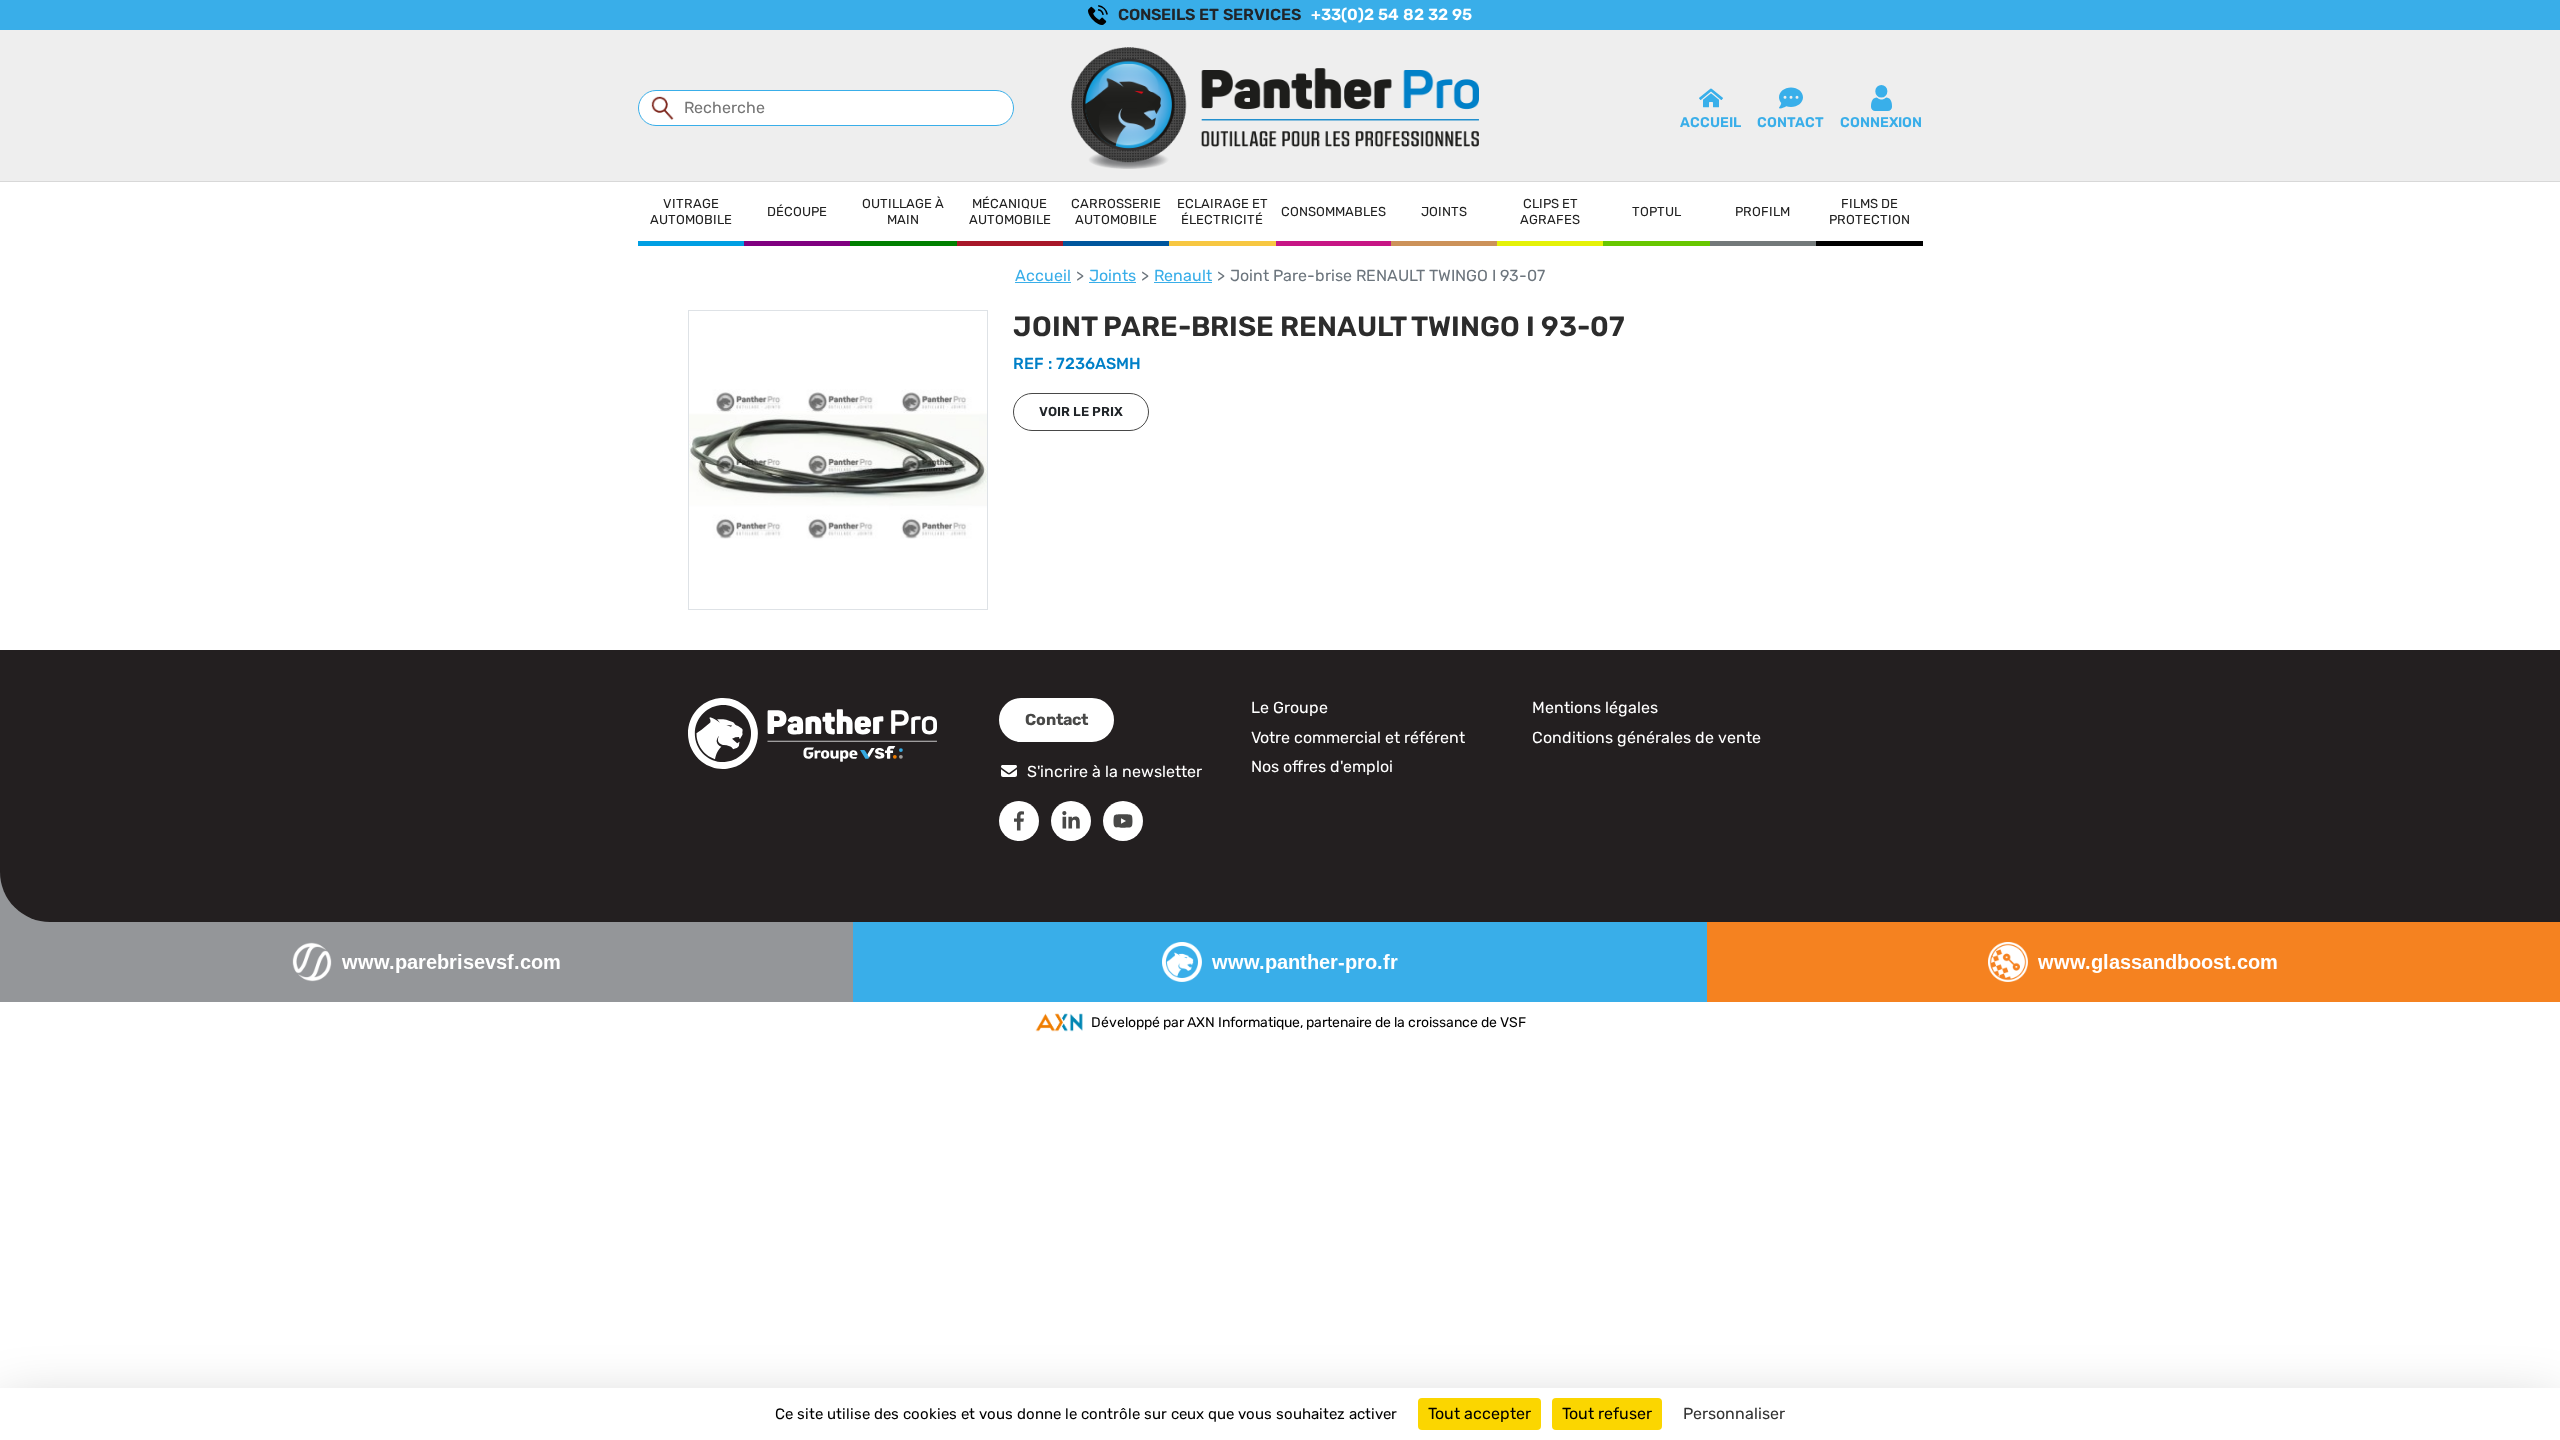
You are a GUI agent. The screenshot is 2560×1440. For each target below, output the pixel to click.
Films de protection (1869, 211)
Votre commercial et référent (1358, 737)
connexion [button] (1881, 122)
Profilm (1762, 211)
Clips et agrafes (1550, 211)
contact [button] (1790, 122)
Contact (1056, 719)
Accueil (1043, 275)
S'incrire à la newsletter (1114, 771)
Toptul (1656, 211)
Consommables (1333, 211)
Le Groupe (1289, 707)
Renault (1183, 275)
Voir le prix (1081, 411)
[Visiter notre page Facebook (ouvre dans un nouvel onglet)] (1019, 821)
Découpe (797, 211)
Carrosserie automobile (1116, 211)
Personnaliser (1734, 1413)
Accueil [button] (1710, 122)
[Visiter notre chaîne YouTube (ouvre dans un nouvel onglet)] (1123, 821)
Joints (1444, 211)
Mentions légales (1595, 707)
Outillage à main (903, 211)
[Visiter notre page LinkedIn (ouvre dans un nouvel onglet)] (1071, 821)
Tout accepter (1479, 1413)
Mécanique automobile (1010, 211)
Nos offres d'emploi (1322, 766)
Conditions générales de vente (1646, 737)
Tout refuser (1607, 1413)
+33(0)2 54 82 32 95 (1391, 14)
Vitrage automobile (691, 211)
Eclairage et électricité (1222, 211)
